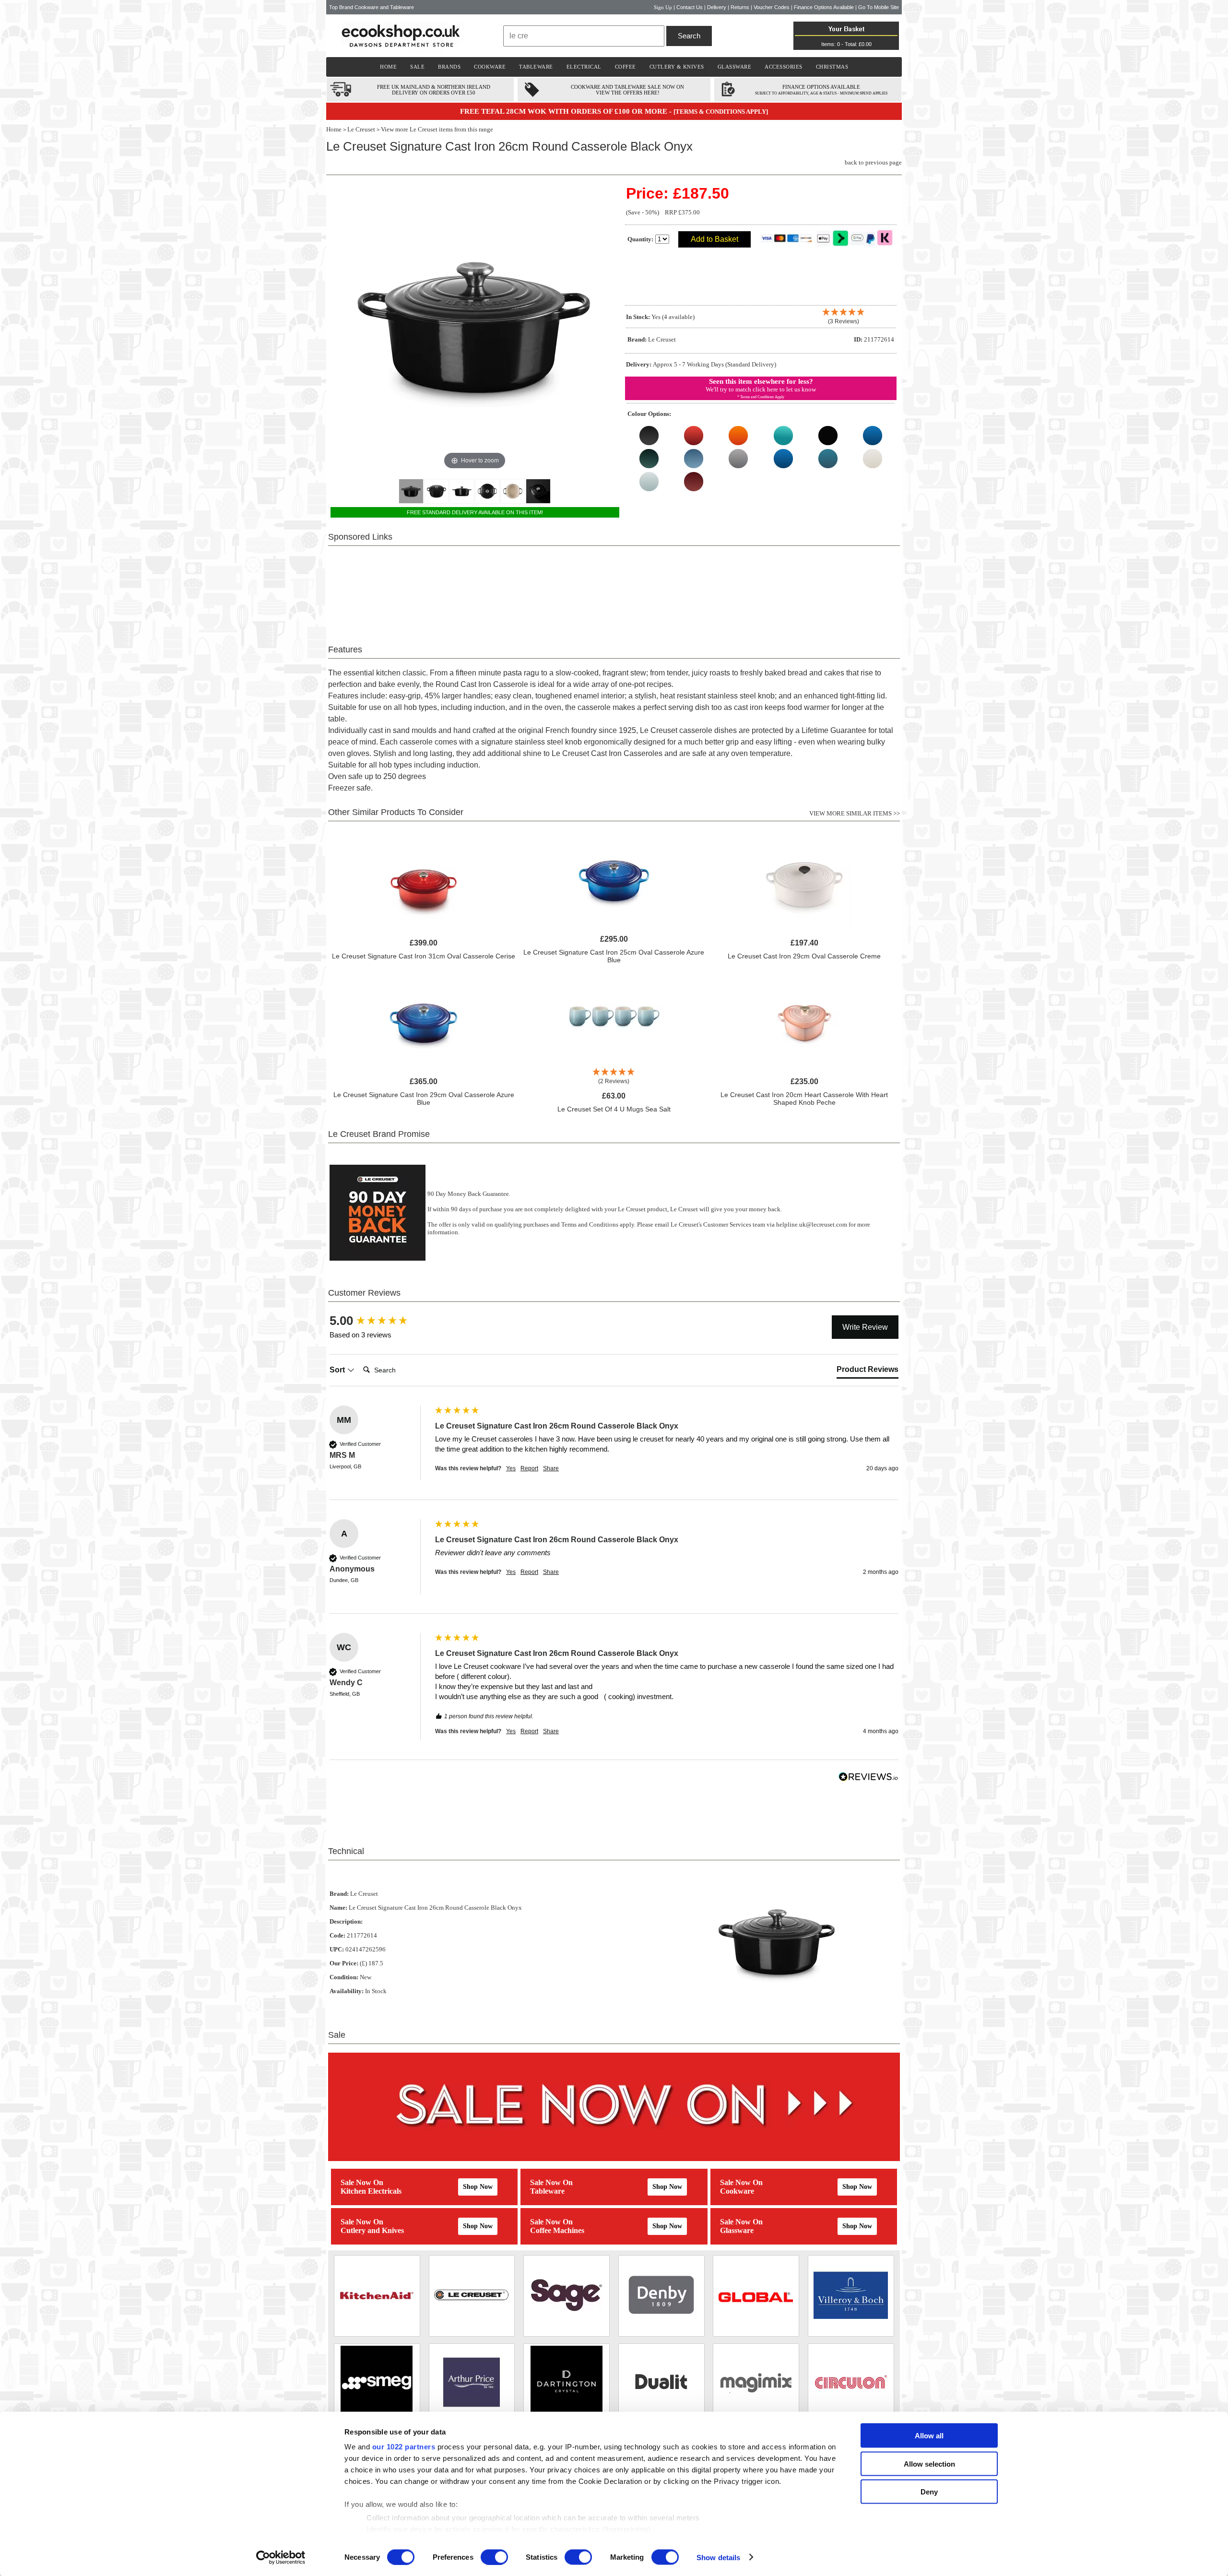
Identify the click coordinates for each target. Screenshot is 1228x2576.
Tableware (547, 2191)
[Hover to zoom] (475, 327)
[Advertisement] (614, 590)
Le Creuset (361, 129)
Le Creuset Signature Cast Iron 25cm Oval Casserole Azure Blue (614, 956)
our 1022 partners (404, 2447)
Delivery (717, 7)
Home (334, 129)
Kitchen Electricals (371, 2191)
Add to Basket (714, 239)
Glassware (737, 2230)
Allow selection (929, 2464)
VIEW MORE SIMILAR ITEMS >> (855, 813)
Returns (740, 7)
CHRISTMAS (832, 67)
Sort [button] (338, 1370)
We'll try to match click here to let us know (761, 389)
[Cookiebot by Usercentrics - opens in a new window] (281, 2557)
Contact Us (690, 7)
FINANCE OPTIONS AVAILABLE (821, 87)
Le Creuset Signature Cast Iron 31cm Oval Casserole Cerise (424, 956)
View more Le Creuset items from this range (437, 129)
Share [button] (551, 1468)
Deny (929, 2492)
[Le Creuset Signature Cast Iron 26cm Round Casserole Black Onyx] (411, 491)
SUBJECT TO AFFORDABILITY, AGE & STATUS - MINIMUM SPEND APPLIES (821, 93)
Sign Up (663, 7)
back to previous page (873, 162)
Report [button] (529, 1468)
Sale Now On (362, 2182)
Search (689, 36)
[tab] (868, 1371)
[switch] (494, 2557)
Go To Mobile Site (879, 7)
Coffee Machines (557, 2230)
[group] (380, 1321)
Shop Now (478, 2187)
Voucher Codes (772, 7)
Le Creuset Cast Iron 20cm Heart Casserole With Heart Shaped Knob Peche (804, 1099)
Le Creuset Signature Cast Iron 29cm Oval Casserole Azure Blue (424, 1099)
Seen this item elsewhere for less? (761, 381)
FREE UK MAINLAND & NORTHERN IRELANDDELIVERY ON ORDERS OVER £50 (434, 90)
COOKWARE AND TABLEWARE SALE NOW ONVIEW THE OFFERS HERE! (627, 90)
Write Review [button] (865, 1327)
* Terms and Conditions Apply (761, 397)
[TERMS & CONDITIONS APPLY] (721, 112)
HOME (388, 67)
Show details (718, 2557)
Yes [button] (511, 1468)
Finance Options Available (824, 7)
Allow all (929, 2436)
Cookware (737, 2191)
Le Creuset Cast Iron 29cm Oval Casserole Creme (804, 956)
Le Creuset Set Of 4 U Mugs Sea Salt (614, 1109)
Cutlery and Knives (372, 2230)
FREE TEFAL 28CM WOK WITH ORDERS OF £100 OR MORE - (567, 111)
